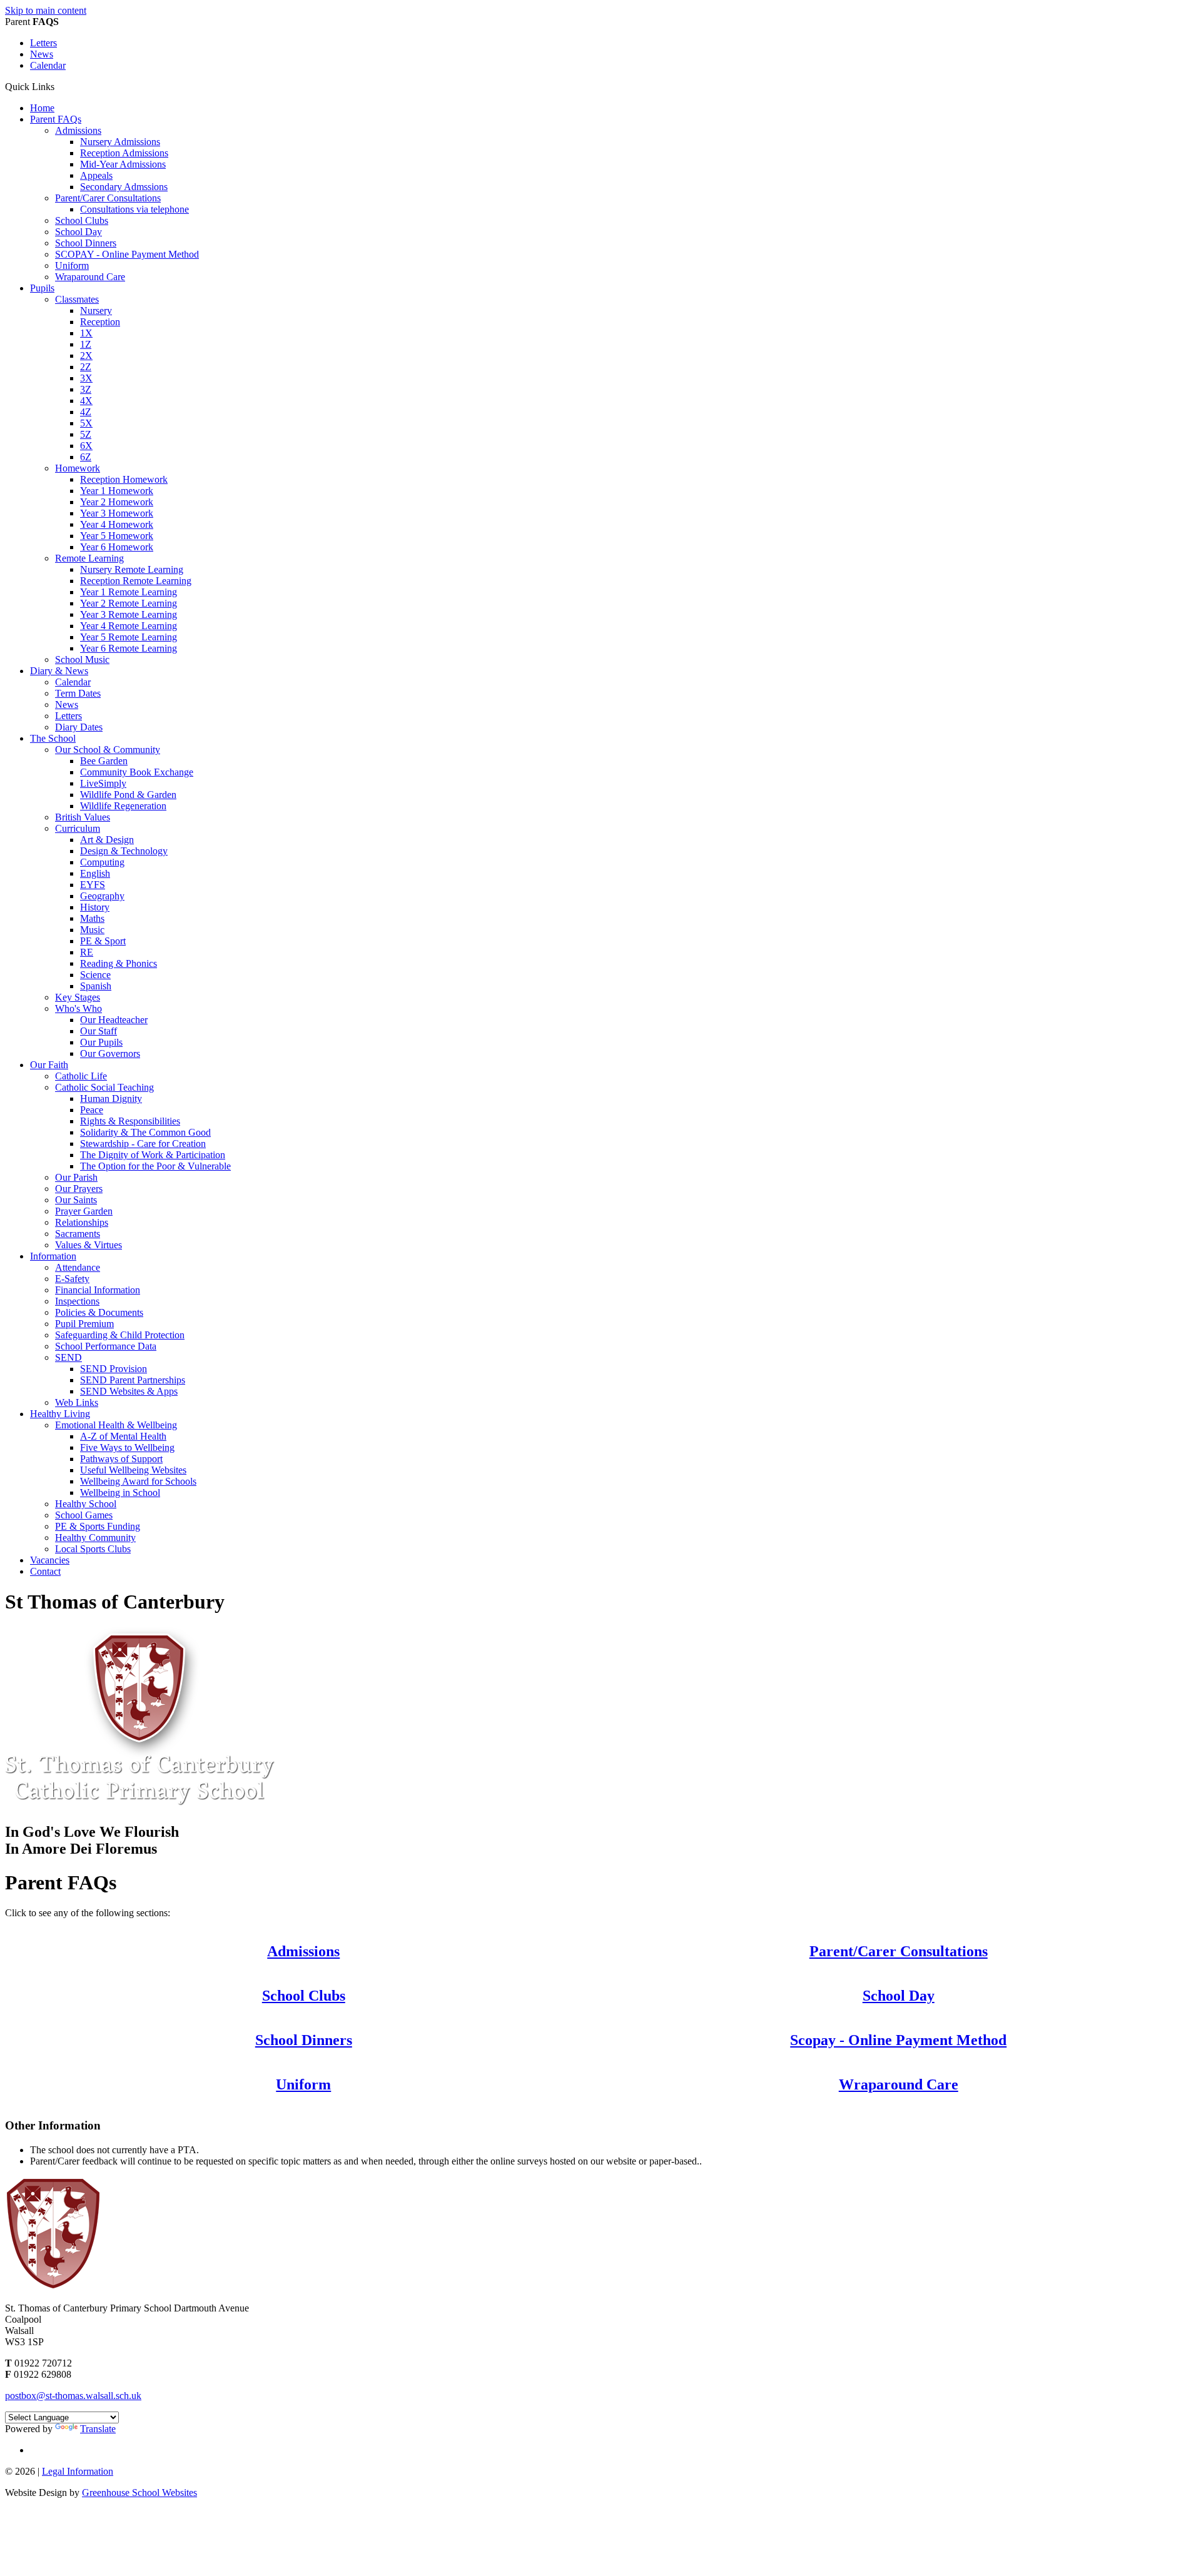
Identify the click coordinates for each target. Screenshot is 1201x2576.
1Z (86, 344)
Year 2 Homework (117, 502)
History (95, 907)
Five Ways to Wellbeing (127, 1447)
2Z (86, 367)
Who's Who (79, 1008)
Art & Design (107, 840)
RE (87, 952)
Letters (43, 43)
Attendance (78, 1267)
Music (92, 930)
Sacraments (78, 1234)
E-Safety (72, 1279)
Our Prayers (79, 1189)
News (42, 54)
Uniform (72, 265)
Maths (92, 918)
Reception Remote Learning (136, 581)
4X (86, 401)
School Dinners (86, 243)
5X (86, 423)
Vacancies (50, 1560)
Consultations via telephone (134, 209)
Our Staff (99, 1031)
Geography (102, 896)
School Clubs (82, 220)
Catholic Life (81, 1076)
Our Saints (76, 1200)
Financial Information (98, 1290)
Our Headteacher (114, 1020)
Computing (102, 862)
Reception (100, 322)
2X (86, 356)
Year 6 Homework (117, 547)
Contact (45, 1571)
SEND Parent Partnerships (133, 1380)
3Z (86, 389)
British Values (83, 817)
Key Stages (78, 997)
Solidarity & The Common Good (145, 1132)
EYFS (93, 885)
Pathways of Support (121, 1459)
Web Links (77, 1402)
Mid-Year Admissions (123, 164)
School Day (79, 232)
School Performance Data (106, 1346)
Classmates (77, 299)
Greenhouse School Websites (139, 2493)
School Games (84, 1515)
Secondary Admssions (124, 187)
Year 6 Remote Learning (129, 648)
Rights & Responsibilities (130, 1121)
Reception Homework (124, 479)
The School (53, 738)
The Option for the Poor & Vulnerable (155, 1166)
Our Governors (110, 1053)
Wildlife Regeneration (123, 806)
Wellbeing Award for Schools (138, 1481)
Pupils (42, 288)
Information (53, 1256)
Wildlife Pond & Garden (128, 795)
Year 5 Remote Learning (129, 637)
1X (86, 333)
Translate (98, 2429)
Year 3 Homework (117, 513)
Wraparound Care (90, 277)
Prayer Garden (84, 1211)
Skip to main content (46, 10)
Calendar (48, 65)
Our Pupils (101, 1042)
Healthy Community (95, 1538)
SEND (68, 1357)
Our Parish (76, 1177)
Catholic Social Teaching (104, 1087)
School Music (82, 659)
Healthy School (86, 1504)
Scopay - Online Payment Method (898, 2040)
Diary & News (59, 671)
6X (86, 446)
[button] (59, 86)
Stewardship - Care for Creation (143, 1144)
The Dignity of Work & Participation (153, 1155)
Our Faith (49, 1065)
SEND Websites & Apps (129, 1391)
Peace (92, 1110)
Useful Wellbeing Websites (133, 1470)
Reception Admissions (124, 153)
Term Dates (78, 693)
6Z (86, 457)
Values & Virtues (89, 1245)
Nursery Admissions (120, 142)
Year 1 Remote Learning (129, 592)
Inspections (77, 1301)
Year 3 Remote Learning (129, 614)
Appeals (96, 175)
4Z (86, 412)
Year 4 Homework (117, 524)
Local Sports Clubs (93, 1549)
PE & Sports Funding (98, 1526)
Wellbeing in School (120, 1493)
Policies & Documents (99, 1312)
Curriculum (78, 828)
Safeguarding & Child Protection (120, 1335)
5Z (86, 434)
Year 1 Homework (117, 491)
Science (95, 975)
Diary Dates (79, 727)
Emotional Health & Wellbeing (116, 1425)
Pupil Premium (84, 1324)
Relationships (82, 1222)
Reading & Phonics (119, 963)
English (95, 873)
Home (42, 108)
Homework (78, 468)
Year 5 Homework (117, 536)
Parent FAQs (56, 119)
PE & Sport (103, 941)
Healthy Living (60, 1414)
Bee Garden (104, 761)
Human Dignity (111, 1099)
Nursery (96, 311)
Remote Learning (89, 558)
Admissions (78, 130)
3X (86, 378)
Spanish (96, 986)
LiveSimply (103, 783)
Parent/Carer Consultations (108, 198)
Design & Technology (124, 851)
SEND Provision (114, 1369)
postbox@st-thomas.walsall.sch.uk (73, 2396)
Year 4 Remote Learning (129, 626)
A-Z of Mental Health (123, 1436)
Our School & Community (108, 750)
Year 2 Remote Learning (129, 603)
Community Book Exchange (137, 772)
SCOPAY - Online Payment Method (127, 254)
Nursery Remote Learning (132, 569)
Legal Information (78, 2471)
